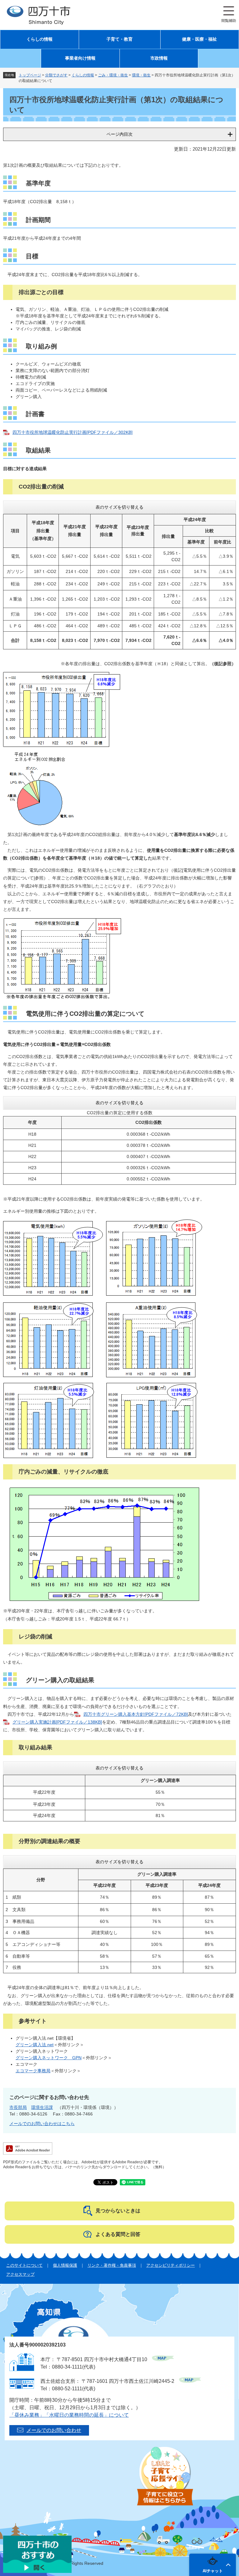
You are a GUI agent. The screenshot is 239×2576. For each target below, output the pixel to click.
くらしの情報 (40, 39)
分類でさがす (56, 75)
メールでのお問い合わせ (54, 2430)
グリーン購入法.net (35, 2045)
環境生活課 (42, 2107)
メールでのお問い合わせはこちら (42, 2124)
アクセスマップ (20, 2274)
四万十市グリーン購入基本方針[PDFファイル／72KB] (136, 1714)
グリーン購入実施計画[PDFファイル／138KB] (57, 1722)
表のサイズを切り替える (119, 507)
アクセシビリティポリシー (171, 2265)
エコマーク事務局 (33, 2071)
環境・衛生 (141, 75)
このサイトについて (24, 2265)
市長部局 (18, 2107)
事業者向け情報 (80, 58)
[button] (213, 2565)
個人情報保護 (65, 2265)
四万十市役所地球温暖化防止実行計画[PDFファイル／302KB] (73, 432)
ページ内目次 (119, 134)
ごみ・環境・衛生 (113, 75)
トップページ (30, 75)
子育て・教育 (119, 39)
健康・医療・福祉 (199, 39)
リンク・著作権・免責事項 (112, 2265)
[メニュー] (229, 14)
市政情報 (159, 58)
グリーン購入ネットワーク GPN (49, 2058)
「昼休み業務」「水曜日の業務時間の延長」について (69, 2415)
